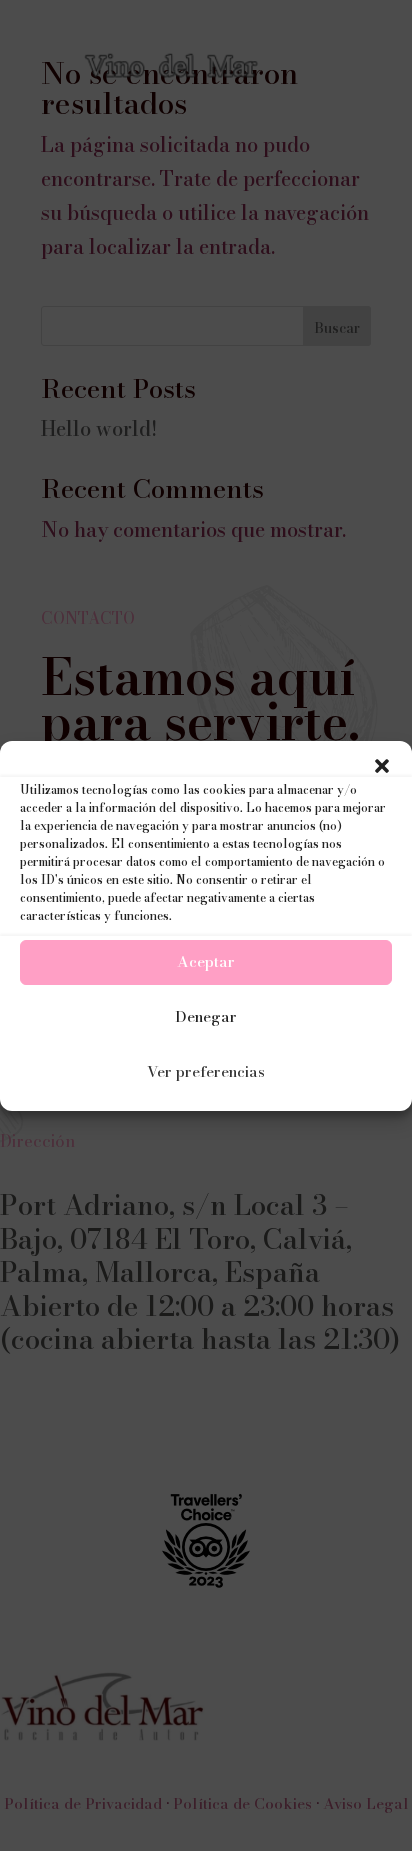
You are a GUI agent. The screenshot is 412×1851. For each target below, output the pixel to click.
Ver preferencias (206, 1071)
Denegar (206, 1016)
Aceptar (206, 961)
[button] (382, 766)
